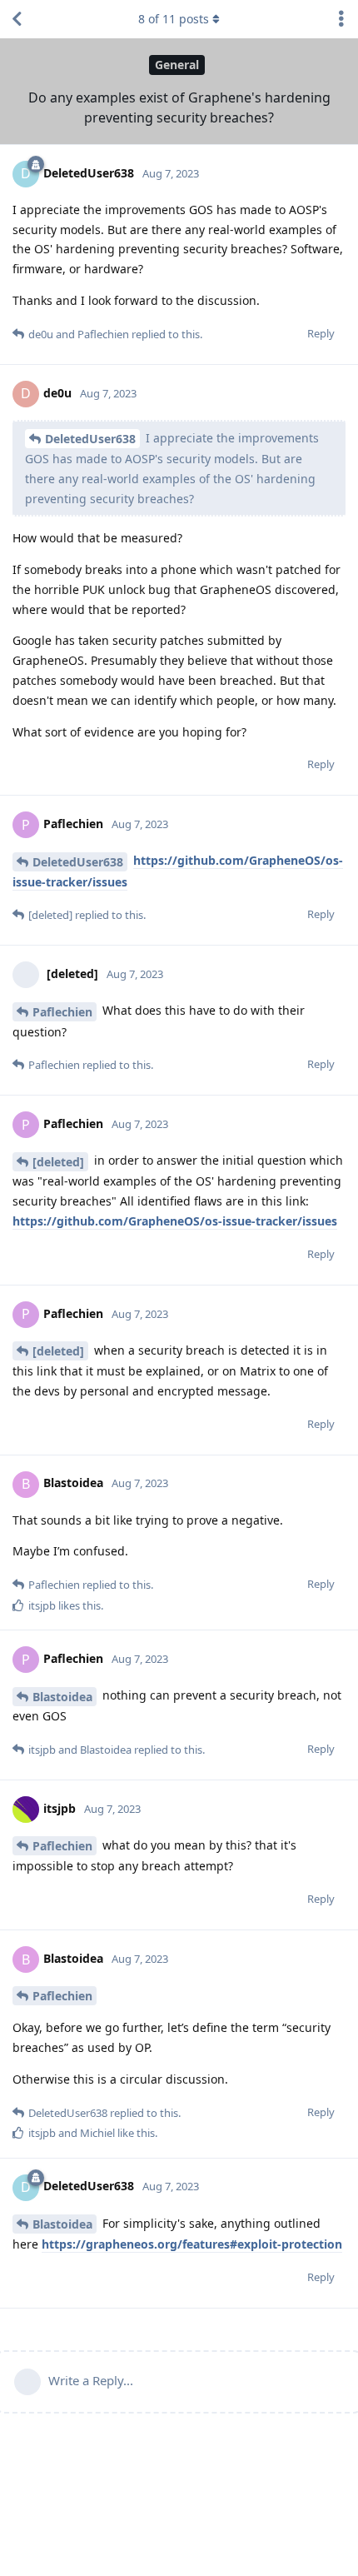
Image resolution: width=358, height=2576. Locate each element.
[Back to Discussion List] (17, 19)
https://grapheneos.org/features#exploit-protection (192, 2244)
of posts (174, 19)
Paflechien (62, 1012)
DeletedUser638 (90, 439)
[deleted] (58, 1162)
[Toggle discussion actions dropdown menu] (341, 19)
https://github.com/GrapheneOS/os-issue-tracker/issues (175, 1221)
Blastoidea (62, 1697)
